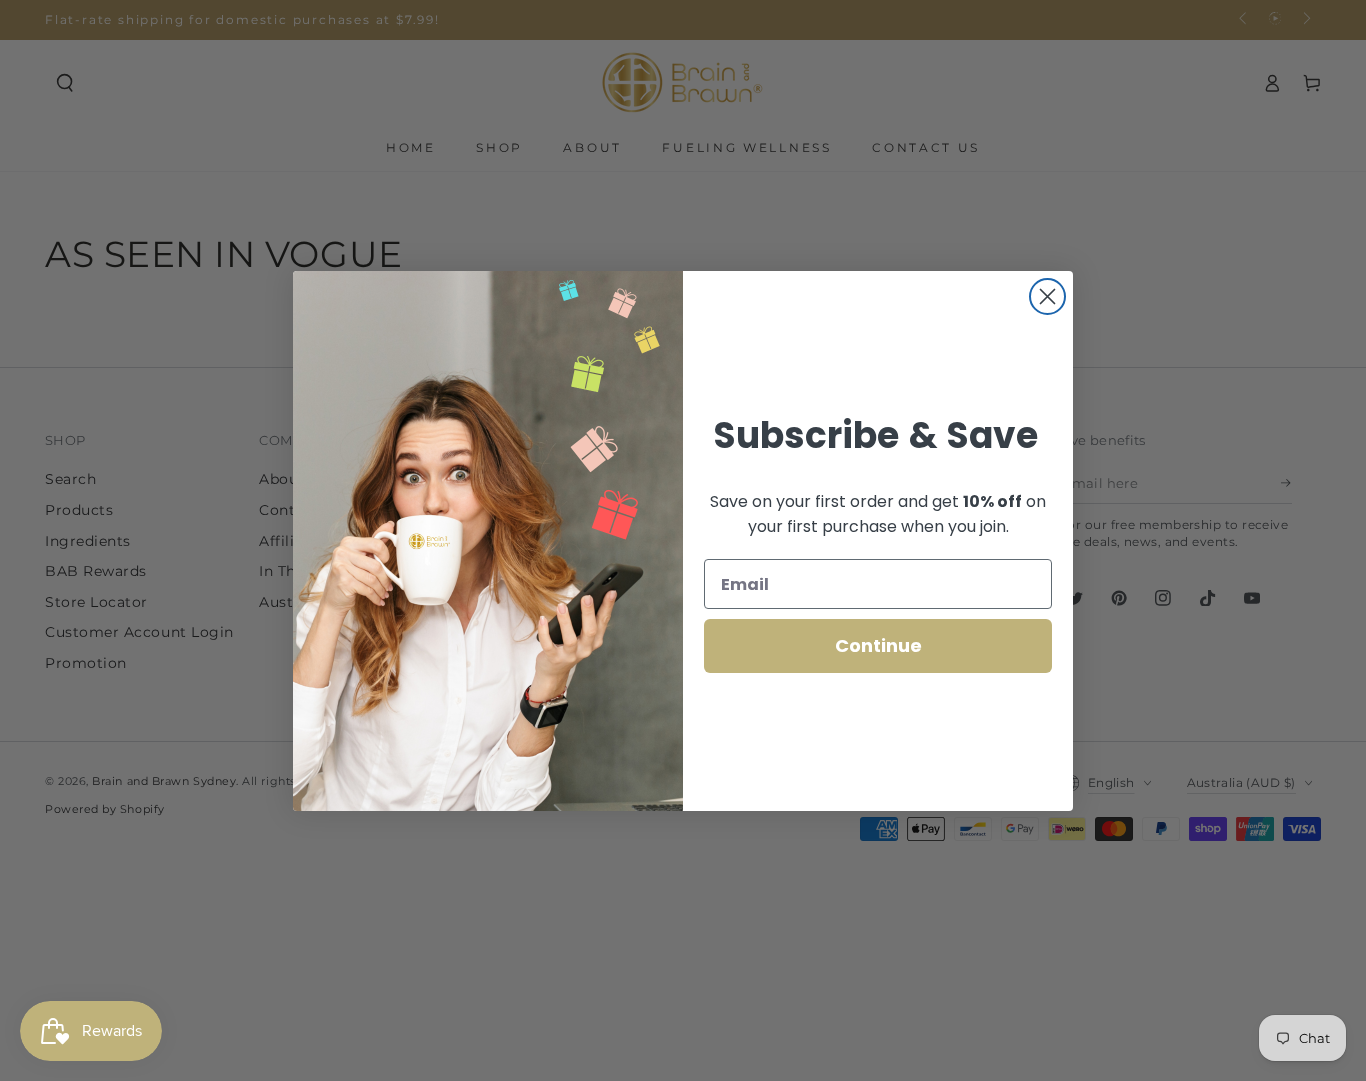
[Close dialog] (1047, 296)
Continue (878, 645)
